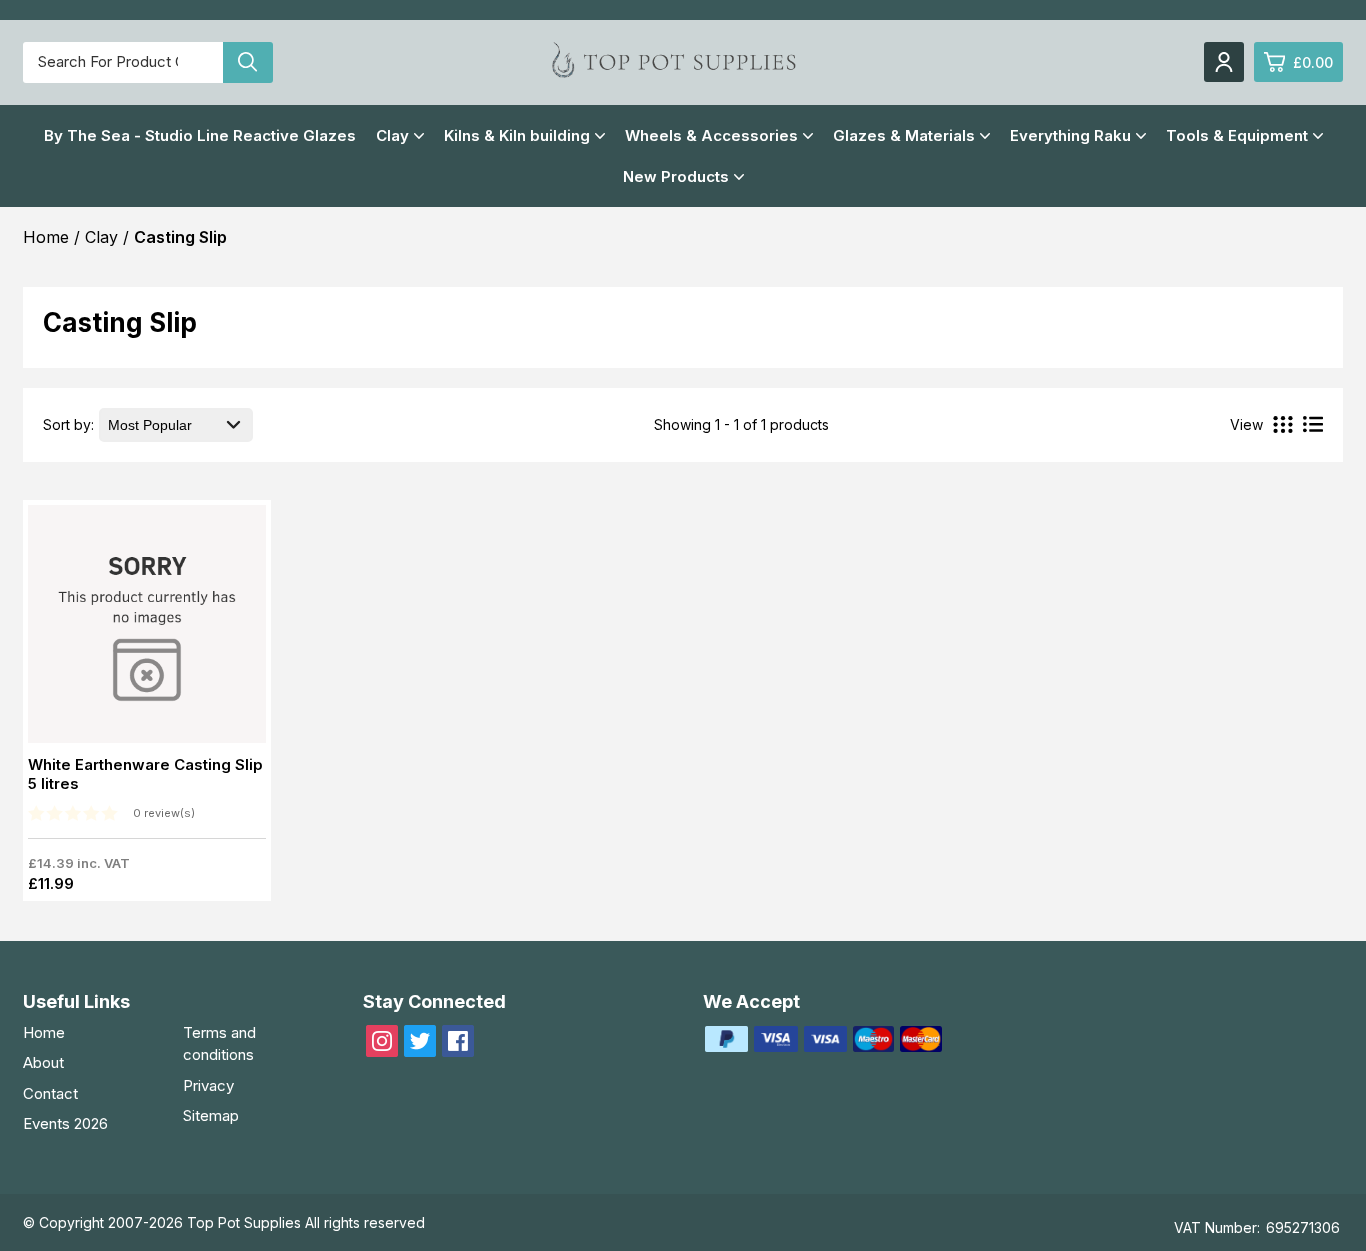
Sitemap (211, 1115)
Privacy (208, 1085)
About (43, 1062)
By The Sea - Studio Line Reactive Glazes (200, 135)
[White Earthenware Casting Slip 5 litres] (147, 630)
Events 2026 (65, 1123)
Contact (50, 1093)
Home (44, 1032)
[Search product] (248, 62)
